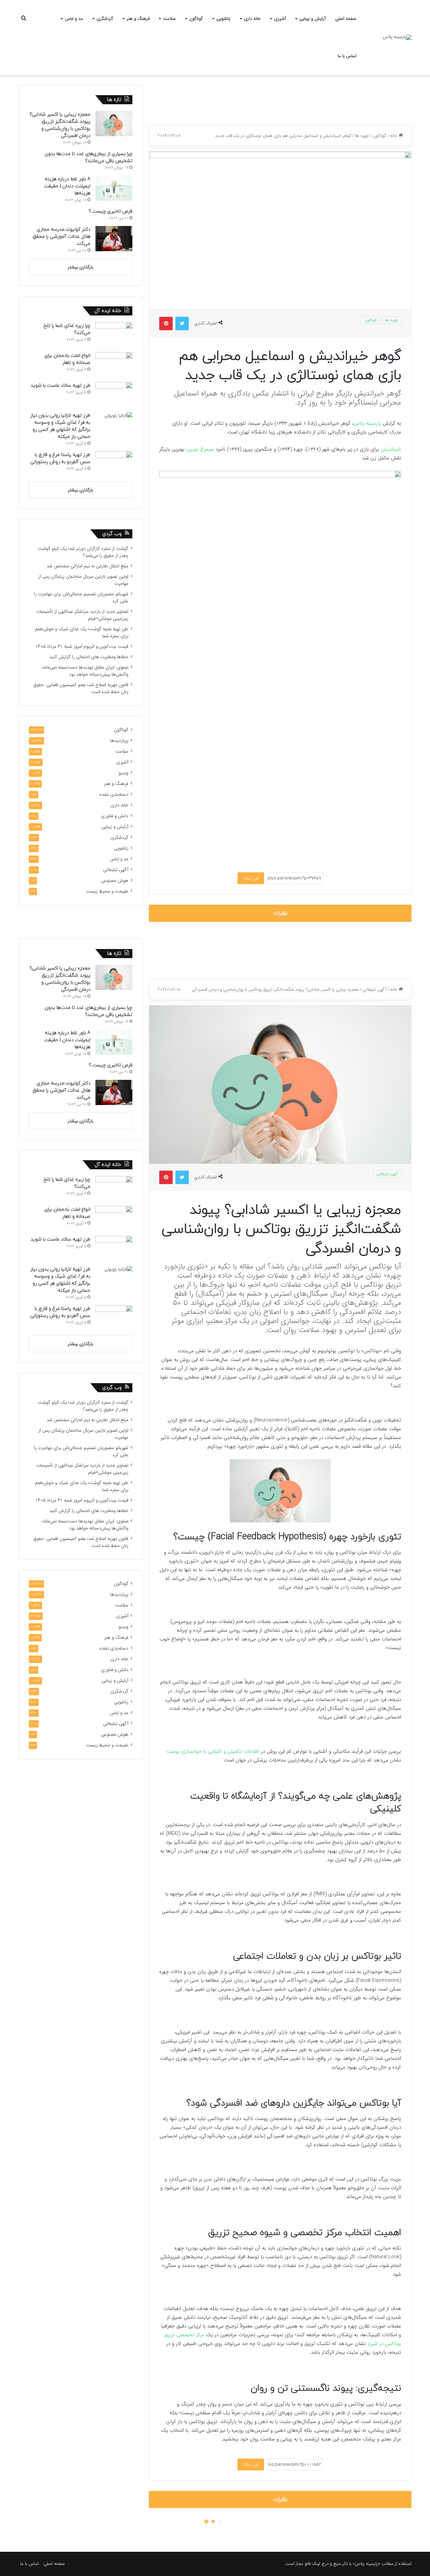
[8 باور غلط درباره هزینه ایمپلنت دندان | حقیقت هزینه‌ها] (114, 188)
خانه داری (252, 19)
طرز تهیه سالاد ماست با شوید (60, 386)
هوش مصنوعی (115, 881)
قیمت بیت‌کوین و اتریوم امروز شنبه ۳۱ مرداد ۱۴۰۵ (82, 647)
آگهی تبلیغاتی (116, 870)
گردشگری (105, 19)
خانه (394, 136)
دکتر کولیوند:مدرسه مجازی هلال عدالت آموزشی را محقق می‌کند (61, 237)
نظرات (280, 913)
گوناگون (196, 19)
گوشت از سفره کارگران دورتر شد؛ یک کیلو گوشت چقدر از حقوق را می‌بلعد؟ (83, 552)
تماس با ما (347, 56)
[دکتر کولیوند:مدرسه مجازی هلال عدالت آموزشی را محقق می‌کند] (114, 239)
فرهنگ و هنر (138, 19)
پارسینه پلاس (367, 423)
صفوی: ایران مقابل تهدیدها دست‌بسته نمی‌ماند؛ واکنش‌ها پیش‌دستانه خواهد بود (85, 671)
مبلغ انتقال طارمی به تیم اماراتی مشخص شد (88, 566)
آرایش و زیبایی (312, 19)
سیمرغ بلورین (200, 449)
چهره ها (362, 136)
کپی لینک (251, 878)
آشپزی (280, 19)
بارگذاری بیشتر (80, 267)
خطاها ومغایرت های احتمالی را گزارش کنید (89, 657)
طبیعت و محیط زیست (107, 891)
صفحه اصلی (346, 19)
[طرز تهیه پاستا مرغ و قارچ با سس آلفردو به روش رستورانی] (114, 464)
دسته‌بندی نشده (114, 794)
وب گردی (112, 534)
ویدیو (123, 773)
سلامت (169, 19)
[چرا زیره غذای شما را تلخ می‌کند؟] (114, 335)
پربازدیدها (119, 741)
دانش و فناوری (115, 816)
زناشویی (223, 19)
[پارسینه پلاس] (397, 37)
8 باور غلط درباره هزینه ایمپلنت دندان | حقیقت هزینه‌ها (67, 186)
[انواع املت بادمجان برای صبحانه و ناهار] (114, 365)
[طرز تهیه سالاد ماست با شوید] (114, 395)
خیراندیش (391, 449)
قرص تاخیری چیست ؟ (111, 211)
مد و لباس (74, 19)
